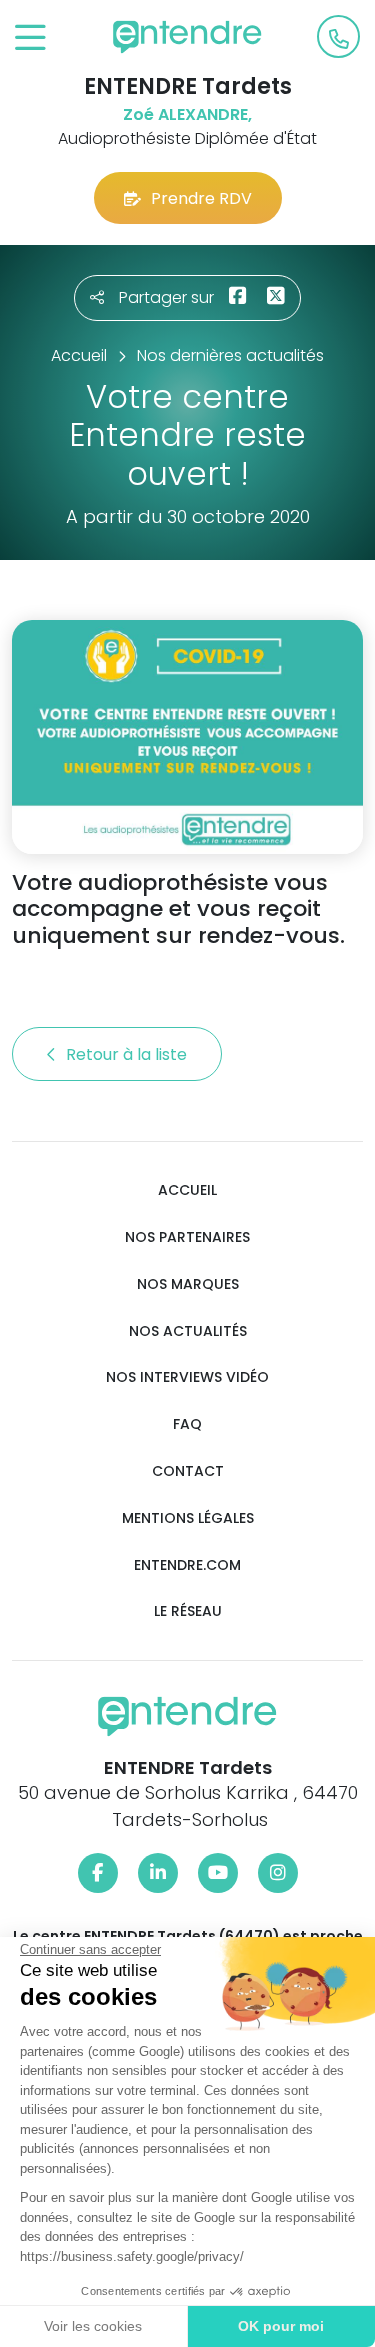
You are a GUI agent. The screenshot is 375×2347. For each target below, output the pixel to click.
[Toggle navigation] (30, 38)
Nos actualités (188, 1331)
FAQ (187, 1424)
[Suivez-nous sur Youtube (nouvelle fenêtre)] (218, 1873)
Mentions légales (188, 1518)
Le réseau (188, 1611)
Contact (188, 1471)
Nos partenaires (187, 1237)
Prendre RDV (201, 198)
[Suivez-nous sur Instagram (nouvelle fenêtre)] (278, 1873)
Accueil (187, 1190)
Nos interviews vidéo (187, 1377)
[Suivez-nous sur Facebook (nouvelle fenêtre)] (98, 1873)
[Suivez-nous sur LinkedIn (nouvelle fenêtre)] (158, 1873)
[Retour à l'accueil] (188, 37)
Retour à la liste (128, 1054)
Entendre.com (187, 1565)
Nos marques (188, 1284)
